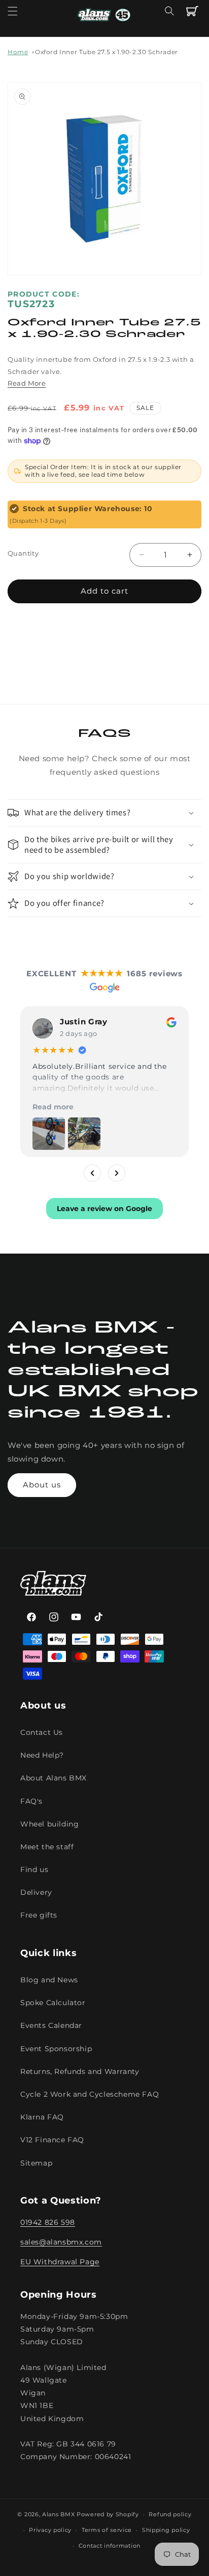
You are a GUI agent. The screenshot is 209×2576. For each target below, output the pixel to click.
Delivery (36, 1892)
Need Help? (42, 1755)
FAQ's (31, 1801)
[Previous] (92, 1173)
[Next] (117, 1173)
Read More (27, 383)
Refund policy (170, 2514)
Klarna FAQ (42, 2117)
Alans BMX (58, 2514)
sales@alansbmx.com (61, 2242)
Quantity (23, 553)
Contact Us (42, 1732)
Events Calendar (51, 2025)
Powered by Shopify (108, 2514)
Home (18, 52)
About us (42, 1485)
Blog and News (49, 1980)
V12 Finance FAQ (52, 2140)
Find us (34, 1869)
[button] (13, 11)
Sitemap (36, 2163)
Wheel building (49, 1824)
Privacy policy (50, 2530)
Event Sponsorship (56, 2049)
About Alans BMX (54, 1778)
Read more (53, 1107)
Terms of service (107, 2530)
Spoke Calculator (53, 2003)
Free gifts (39, 1915)
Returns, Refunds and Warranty (80, 2071)
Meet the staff (47, 1847)
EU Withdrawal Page (60, 2262)
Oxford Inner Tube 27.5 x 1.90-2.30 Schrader (107, 52)
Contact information (110, 2546)
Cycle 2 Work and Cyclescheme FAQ (90, 2094)
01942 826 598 (48, 2222)
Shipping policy (166, 2530)
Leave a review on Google (104, 1209)
